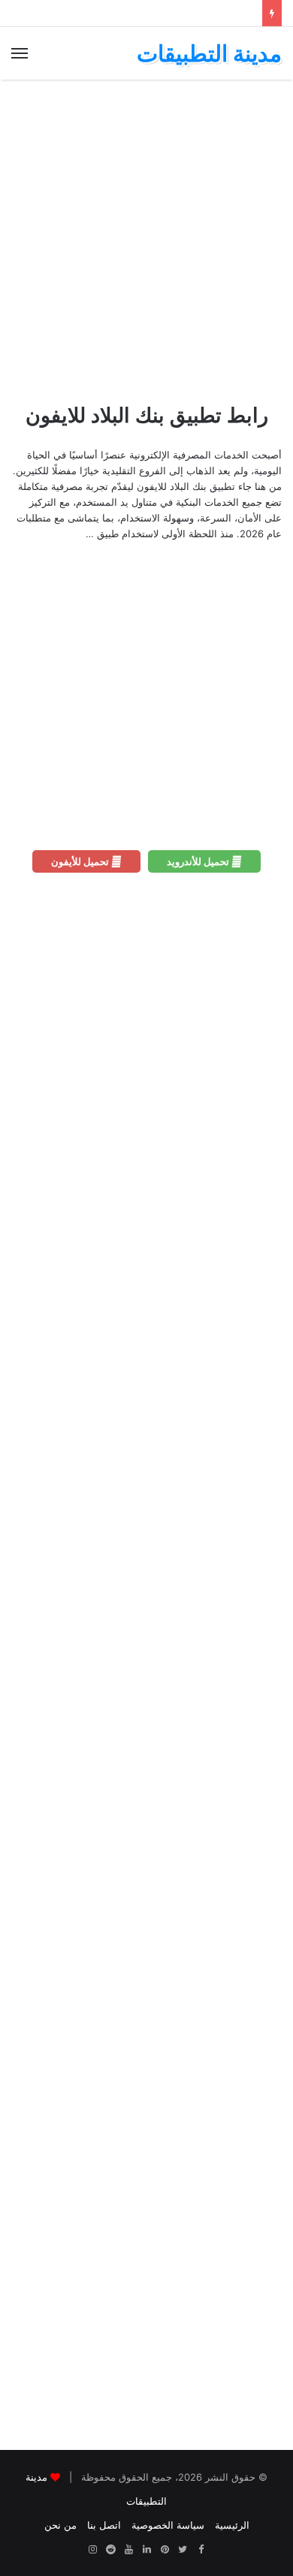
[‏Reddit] (110, 2550)
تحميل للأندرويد (199, 861)
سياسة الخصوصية (168, 2525)
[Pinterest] (165, 2550)
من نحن (60, 2525)
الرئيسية (232, 2525)
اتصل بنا (104, 2525)
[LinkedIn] (146, 2550)
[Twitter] (183, 2550)
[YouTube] (128, 2550)
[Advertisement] (146, 241)
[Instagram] (92, 2550)
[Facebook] (201, 2550)
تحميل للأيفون (81, 861)
